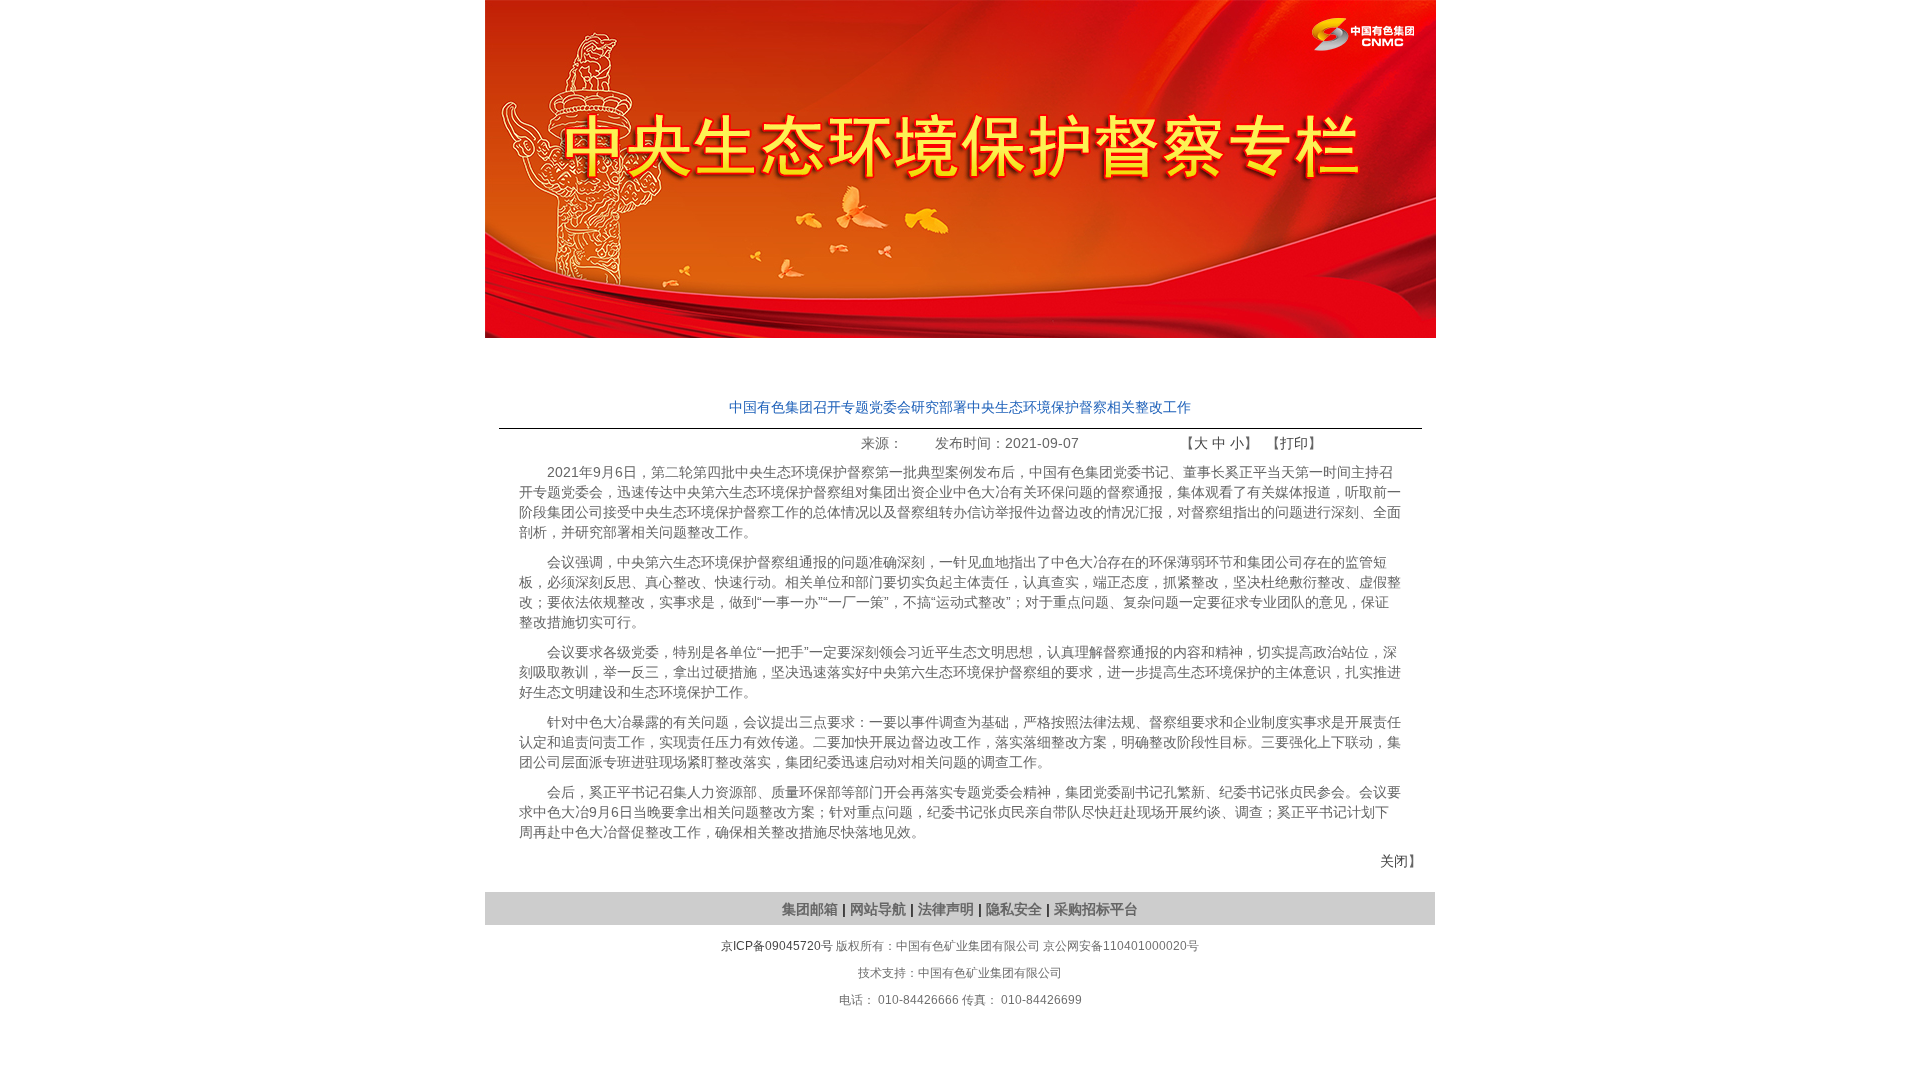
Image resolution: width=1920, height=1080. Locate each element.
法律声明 (946, 909)
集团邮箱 (810, 909)
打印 (1294, 443)
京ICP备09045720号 (777, 946)
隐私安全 (1014, 909)
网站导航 (878, 909)
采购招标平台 (1096, 909)
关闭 (1394, 861)
